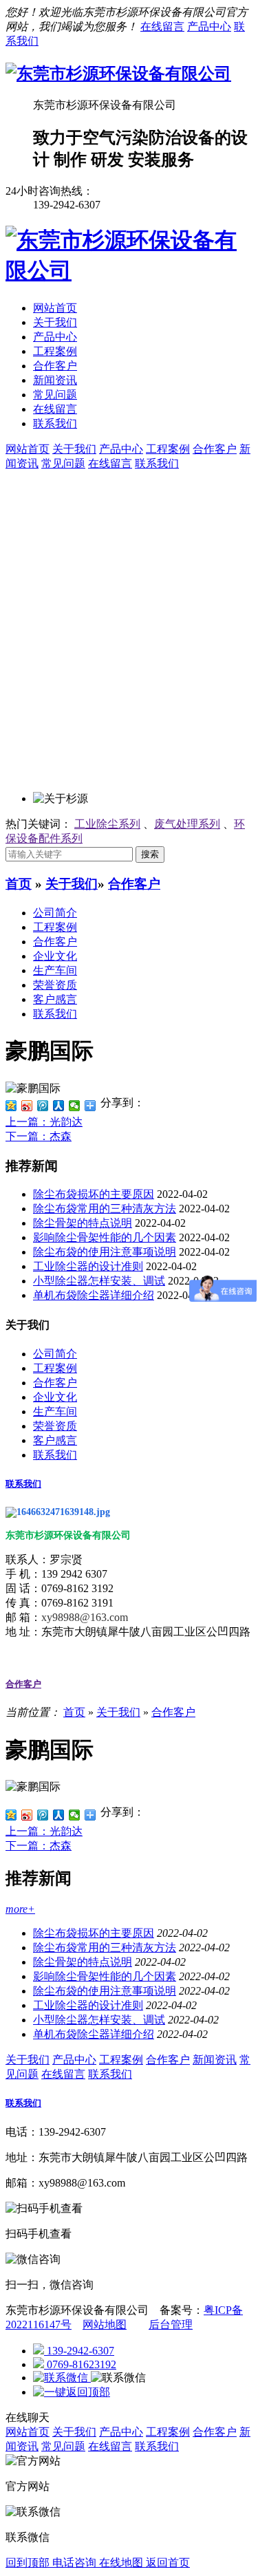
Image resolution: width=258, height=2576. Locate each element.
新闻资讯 (55, 380)
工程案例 (55, 351)
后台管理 (171, 2325)
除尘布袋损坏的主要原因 (94, 1194)
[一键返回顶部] (72, 2392)
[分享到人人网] (59, 1106)
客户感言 (55, 999)
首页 (19, 884)
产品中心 (209, 26)
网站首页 (55, 308)
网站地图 (105, 2325)
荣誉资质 (55, 985)
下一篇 (39, 1136)
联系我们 (55, 423)
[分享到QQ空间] (11, 1106)
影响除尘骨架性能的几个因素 (105, 1237)
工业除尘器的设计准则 (88, 1266)
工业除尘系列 (107, 824)
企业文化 (55, 956)
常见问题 (55, 395)
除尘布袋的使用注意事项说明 (105, 1252)
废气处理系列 (187, 824)
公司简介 (55, 913)
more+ (20, 1909)
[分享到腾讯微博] (43, 1106)
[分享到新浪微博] (27, 1106)
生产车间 (55, 970)
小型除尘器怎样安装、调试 (99, 1281)
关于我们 (55, 322)
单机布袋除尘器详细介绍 (94, 1295)
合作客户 (55, 366)
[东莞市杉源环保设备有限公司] (118, 74)
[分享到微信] (75, 1106)
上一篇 (44, 1122)
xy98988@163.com (85, 1617)
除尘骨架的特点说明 (83, 1223)
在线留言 (162, 26)
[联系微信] (62, 2378)
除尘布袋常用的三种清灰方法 (105, 1209)
